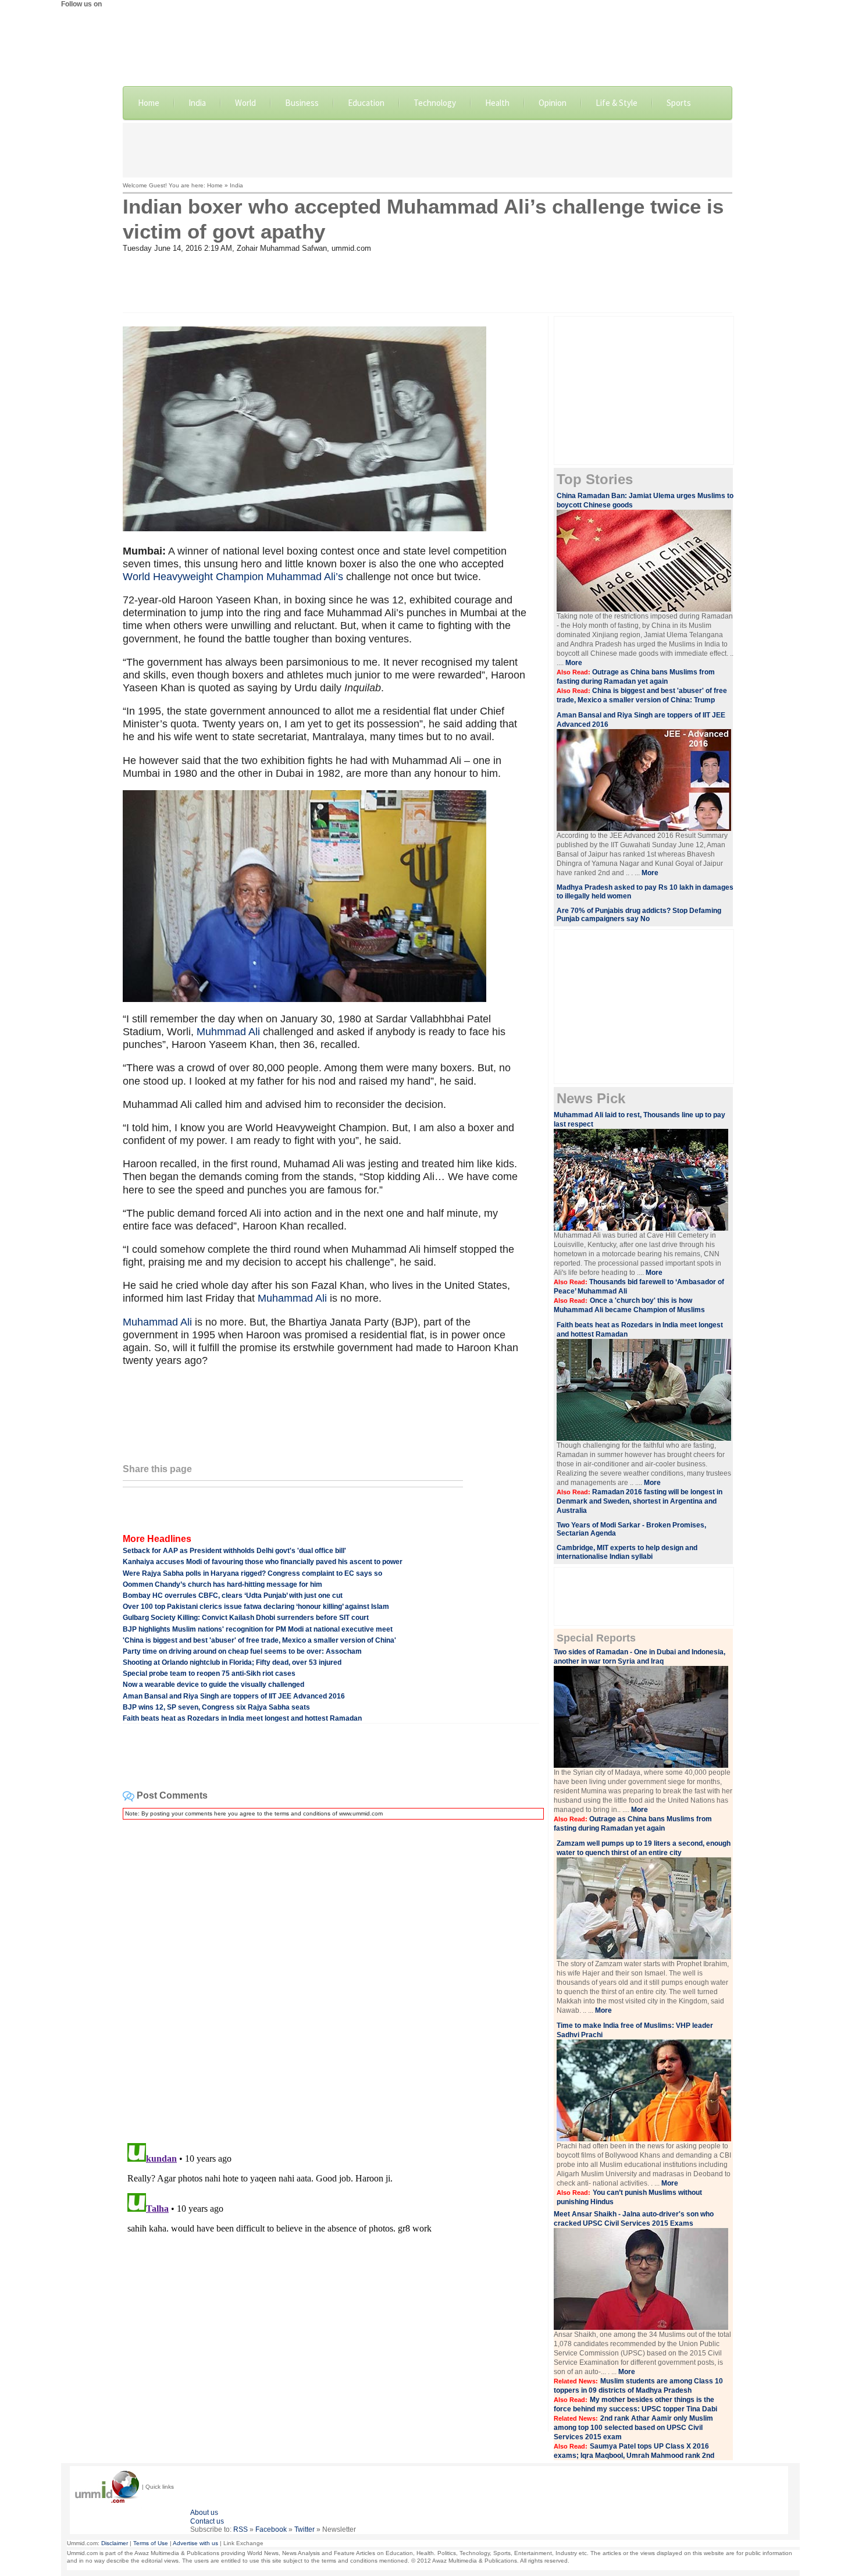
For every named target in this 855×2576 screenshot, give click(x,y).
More (574, 663)
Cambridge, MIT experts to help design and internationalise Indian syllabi (627, 1552)
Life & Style (617, 103)
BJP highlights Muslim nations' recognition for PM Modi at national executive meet (258, 1629)
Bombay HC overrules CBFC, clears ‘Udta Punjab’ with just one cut (233, 1596)
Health (497, 103)
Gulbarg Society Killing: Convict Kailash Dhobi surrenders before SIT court (246, 1618)
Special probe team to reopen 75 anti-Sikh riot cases (209, 1673)
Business (302, 103)
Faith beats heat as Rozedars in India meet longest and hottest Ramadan (242, 1718)
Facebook (271, 2529)
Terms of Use (151, 2543)
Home (149, 103)
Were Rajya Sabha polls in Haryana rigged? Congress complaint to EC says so (252, 1573)
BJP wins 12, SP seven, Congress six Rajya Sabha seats (216, 1707)
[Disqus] (331, 1974)
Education (366, 103)
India (197, 103)
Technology (435, 103)
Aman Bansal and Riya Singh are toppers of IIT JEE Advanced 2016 (234, 1696)
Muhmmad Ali (228, 1032)
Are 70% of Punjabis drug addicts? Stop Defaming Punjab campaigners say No (639, 915)
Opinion (553, 103)
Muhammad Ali (292, 1298)
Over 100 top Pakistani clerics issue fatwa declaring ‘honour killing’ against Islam (256, 1607)
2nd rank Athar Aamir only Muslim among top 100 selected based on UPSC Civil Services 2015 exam (633, 2428)
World (245, 103)
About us (204, 2513)
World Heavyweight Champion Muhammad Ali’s (234, 577)
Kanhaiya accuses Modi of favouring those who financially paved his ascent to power (263, 1562)
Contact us (207, 2521)
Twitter (304, 2529)
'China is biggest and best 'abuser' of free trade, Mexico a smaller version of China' (259, 1640)
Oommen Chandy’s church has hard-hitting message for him (222, 1584)
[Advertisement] (427, 149)
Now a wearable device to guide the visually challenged (213, 1685)
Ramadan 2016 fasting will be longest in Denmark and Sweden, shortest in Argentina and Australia (640, 1501)
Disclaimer (115, 2543)
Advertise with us (195, 2543)
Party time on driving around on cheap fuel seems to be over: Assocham (242, 1651)
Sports (679, 103)
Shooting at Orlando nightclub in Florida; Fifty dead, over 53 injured (232, 1662)
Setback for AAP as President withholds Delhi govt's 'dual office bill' (234, 1551)
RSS (241, 2529)
